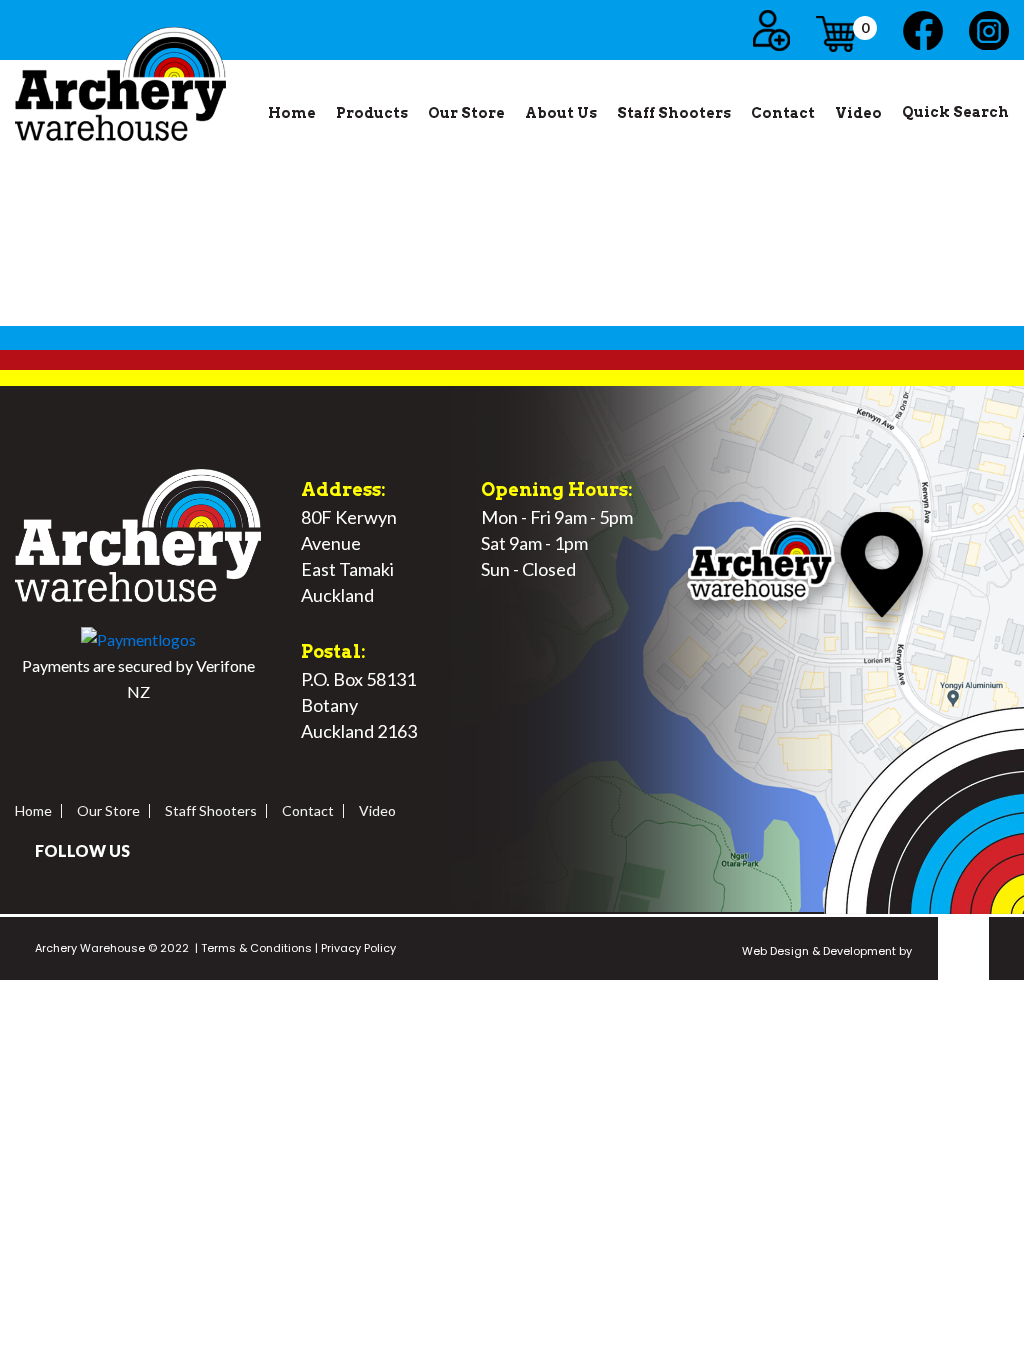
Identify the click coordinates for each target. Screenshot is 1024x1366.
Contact (783, 113)
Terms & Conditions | (258, 948)
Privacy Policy (357, 948)
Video (858, 113)
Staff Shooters (674, 113)
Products (372, 113)
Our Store (466, 113)
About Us (561, 113)
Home (292, 113)
